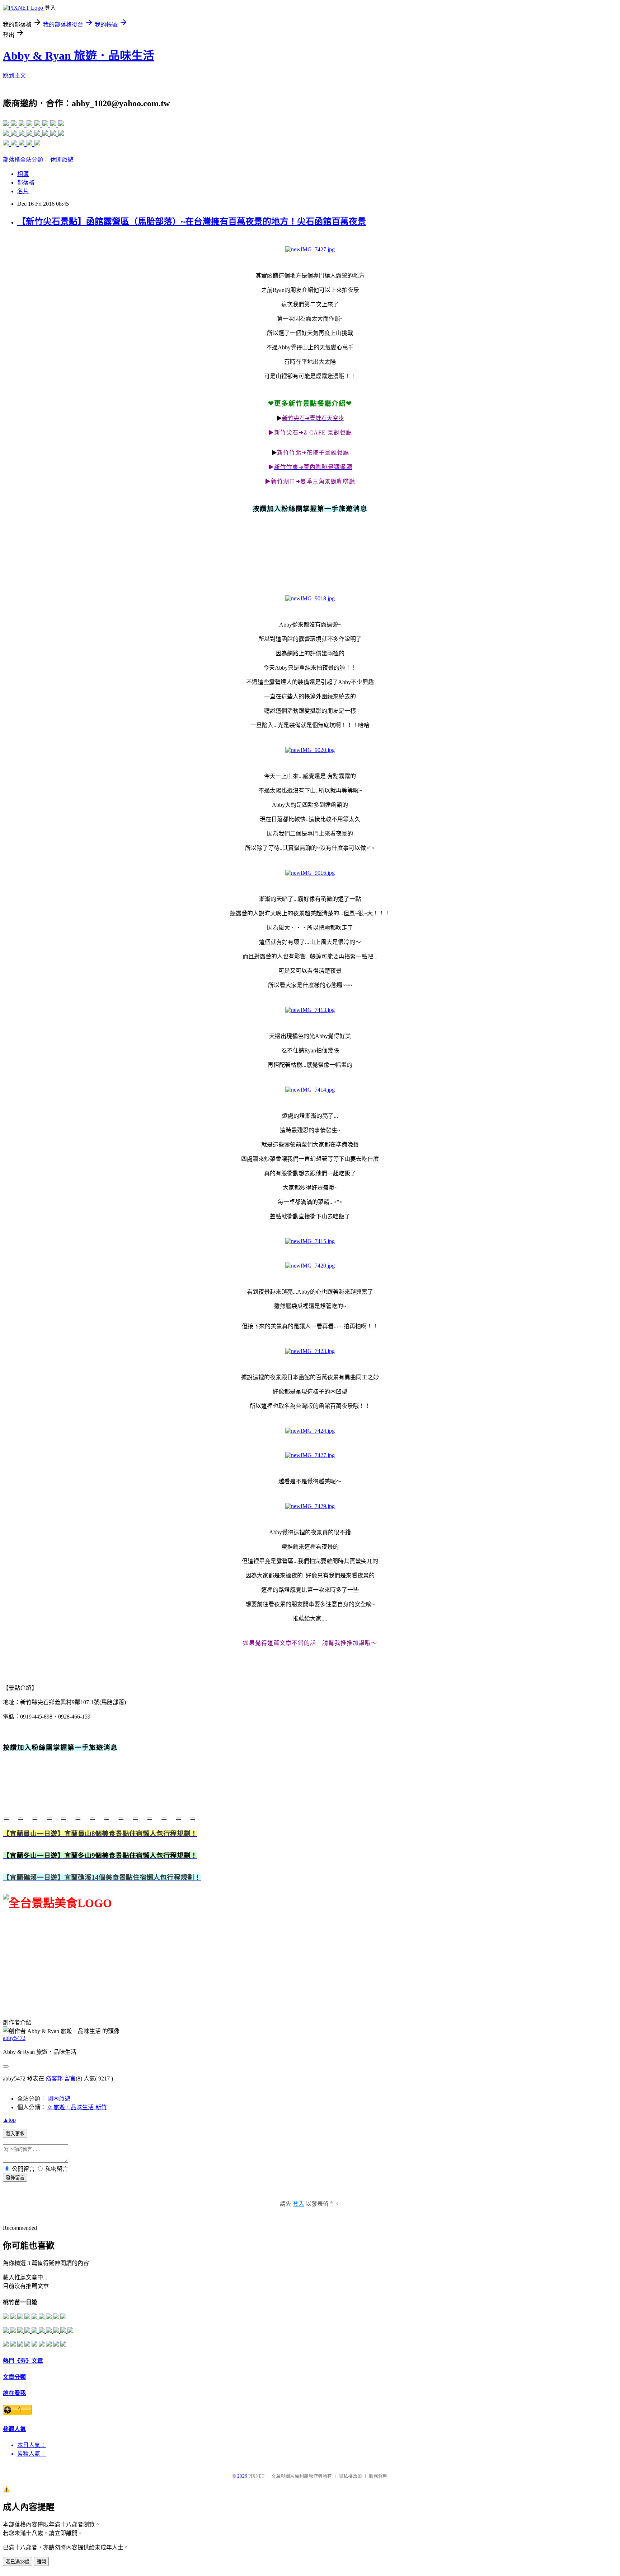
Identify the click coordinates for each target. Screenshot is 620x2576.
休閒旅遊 (62, 160)
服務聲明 (378, 2476)
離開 (41, 2562)
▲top (9, 2120)
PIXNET (256, 2476)
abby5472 (14, 2038)
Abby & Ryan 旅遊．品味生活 (79, 56)
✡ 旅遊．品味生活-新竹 (77, 2107)
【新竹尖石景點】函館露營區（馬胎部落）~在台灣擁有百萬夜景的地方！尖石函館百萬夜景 (192, 222)
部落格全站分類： (27, 160)
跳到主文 (14, 76)
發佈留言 (15, 2178)
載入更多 (15, 2134)
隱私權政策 (350, 2476)
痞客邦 (54, 2079)
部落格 (26, 183)
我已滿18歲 (18, 2562)
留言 (70, 2079)
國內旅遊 (59, 2099)
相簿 (23, 174)
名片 (23, 191)
